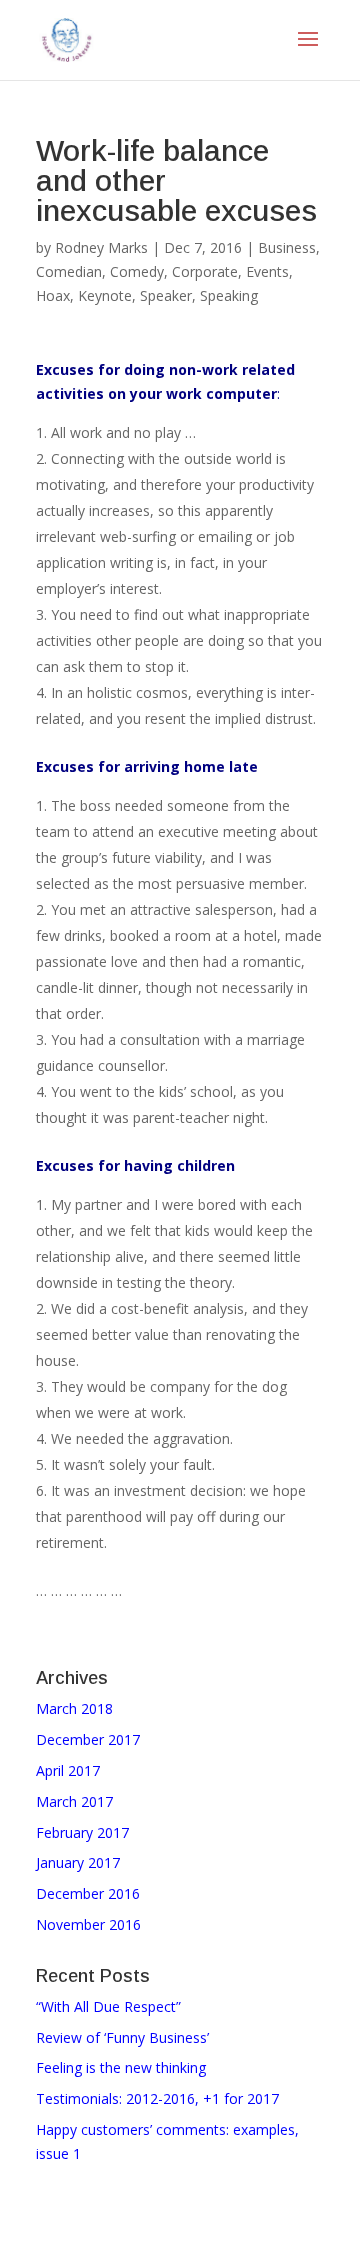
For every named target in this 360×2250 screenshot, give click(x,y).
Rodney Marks (101, 247)
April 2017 (68, 1770)
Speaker (166, 295)
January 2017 (78, 1862)
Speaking (229, 295)
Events (267, 271)
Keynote (105, 295)
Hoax (53, 295)
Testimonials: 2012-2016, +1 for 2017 (157, 2098)
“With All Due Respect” (108, 2006)
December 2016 (88, 1893)
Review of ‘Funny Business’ (122, 2037)
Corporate (205, 271)
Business (287, 247)
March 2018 (74, 1708)
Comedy (137, 271)
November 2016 (88, 1924)
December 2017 (88, 1739)
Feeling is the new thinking (121, 2067)
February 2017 (82, 1832)
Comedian (69, 271)
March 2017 (74, 1801)
